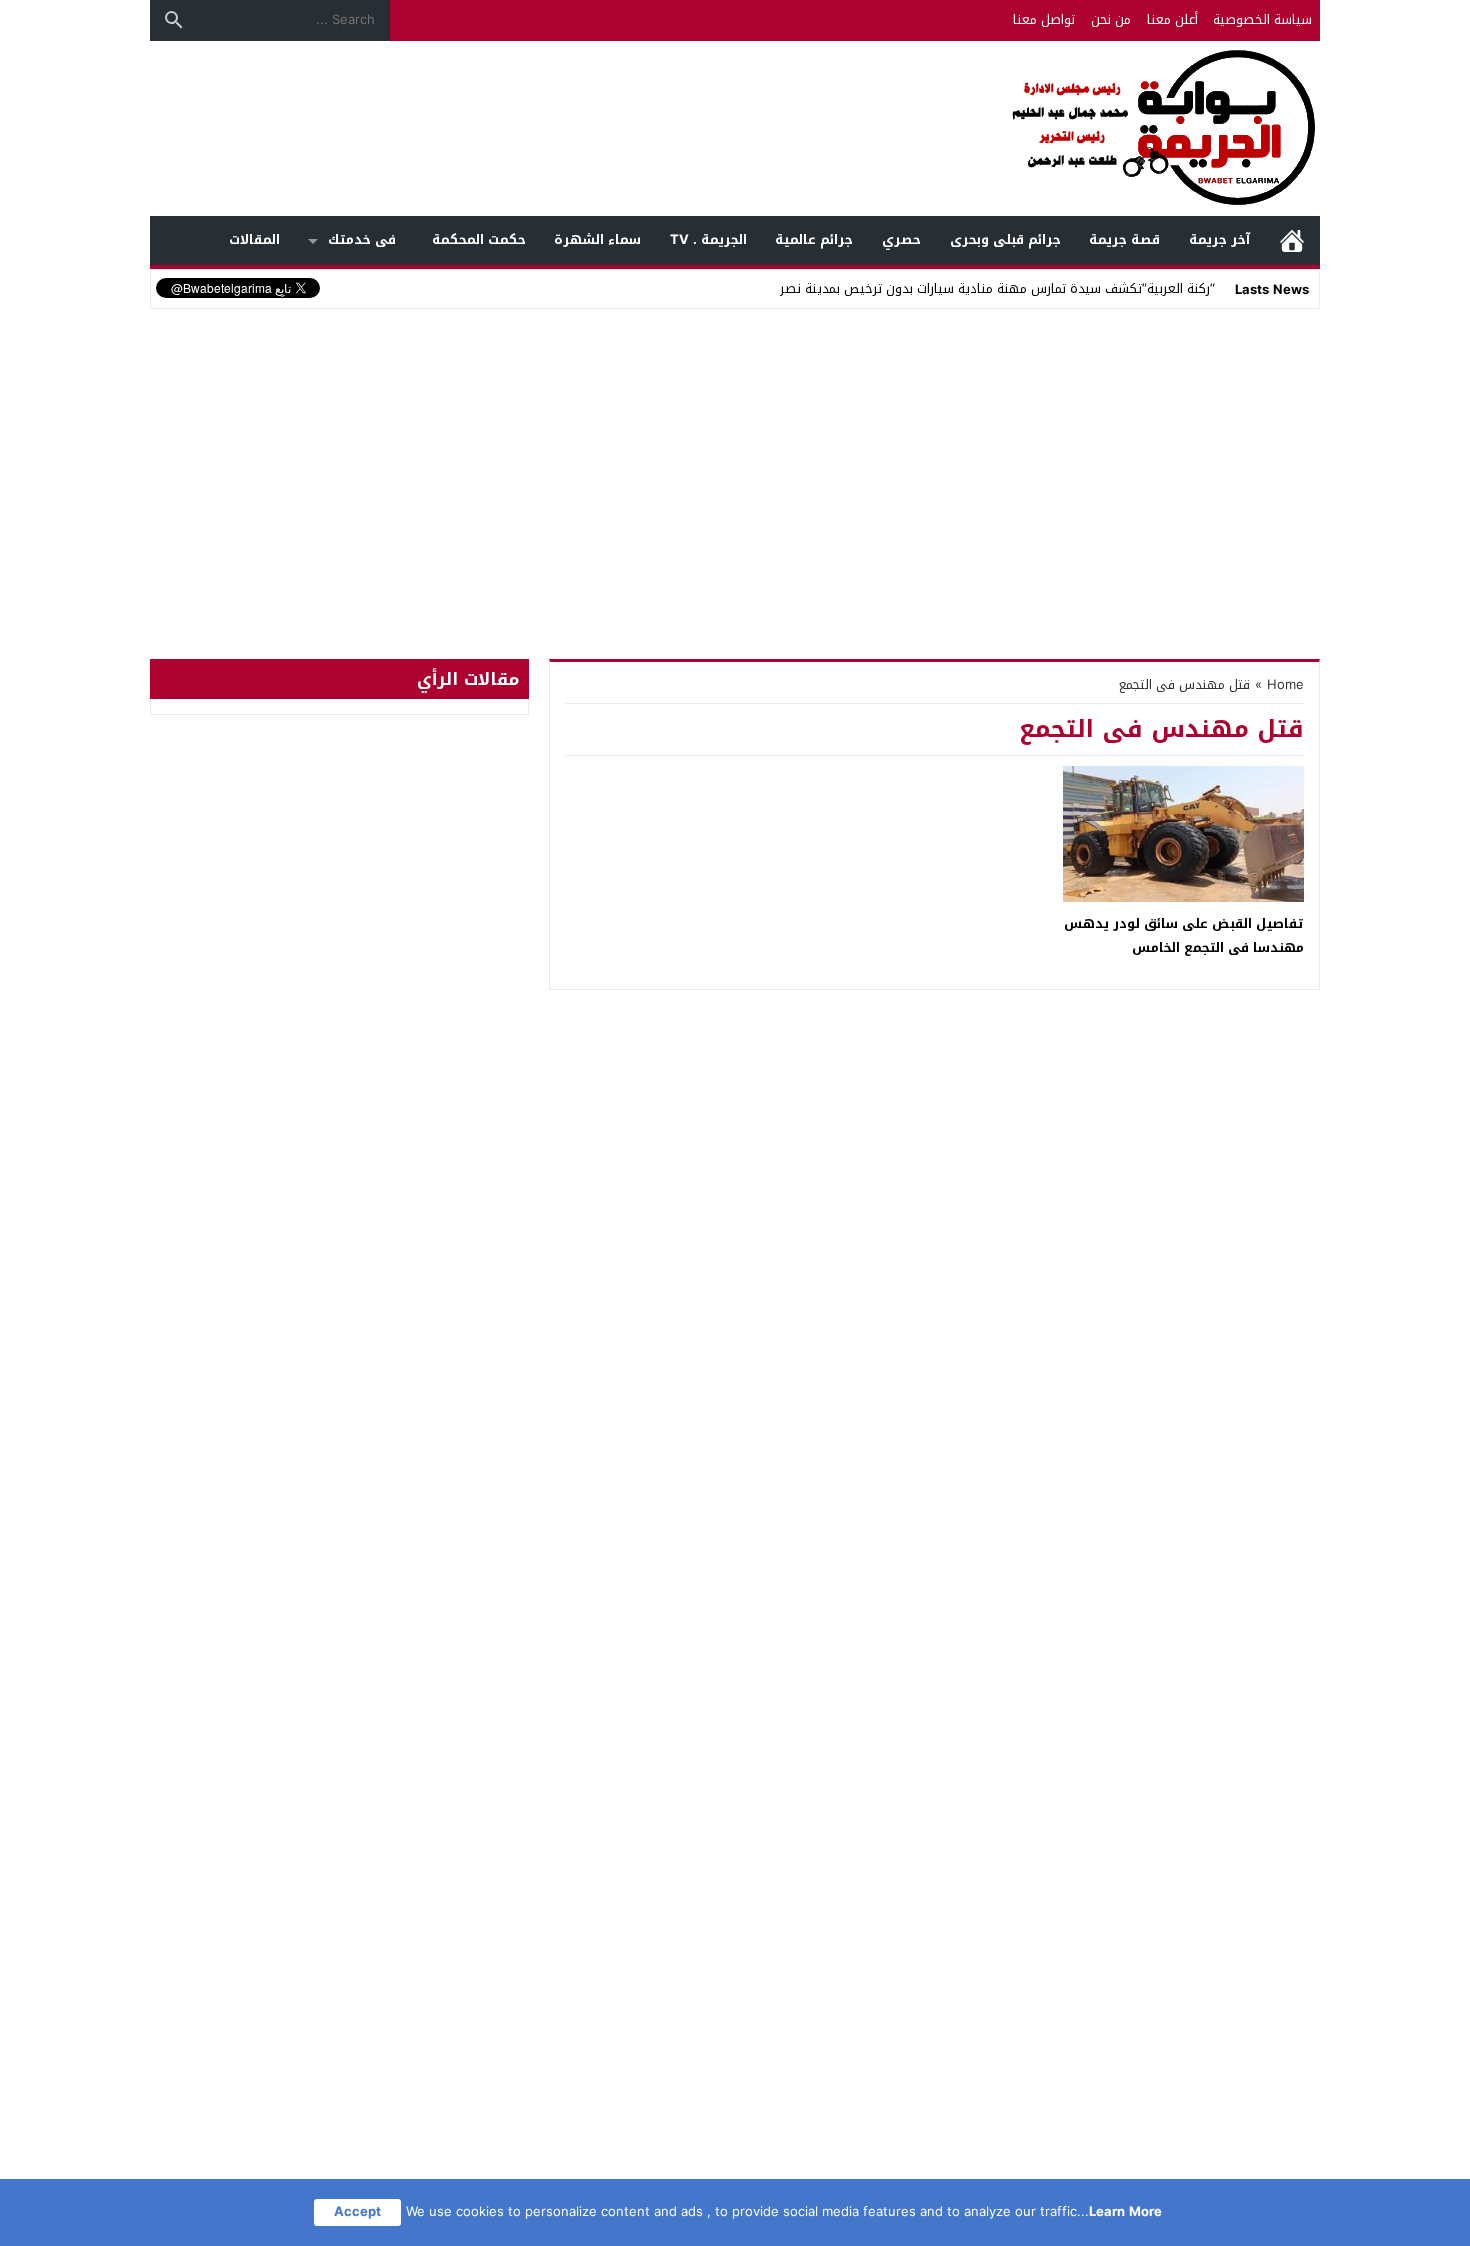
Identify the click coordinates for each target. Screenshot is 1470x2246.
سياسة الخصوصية (1262, 19)
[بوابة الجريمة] (735, 128)
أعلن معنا (1172, 19)
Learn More (1125, 2211)
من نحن (1111, 19)
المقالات (254, 239)
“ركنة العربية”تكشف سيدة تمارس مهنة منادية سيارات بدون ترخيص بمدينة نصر (997, 288)
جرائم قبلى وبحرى (1005, 239)
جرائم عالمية (814, 239)
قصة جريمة (1124, 239)
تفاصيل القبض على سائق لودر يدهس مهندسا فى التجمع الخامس (1184, 935)
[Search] (174, 20)
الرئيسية (1292, 240)
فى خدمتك (362, 239)
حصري (901, 239)
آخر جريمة (1219, 239)
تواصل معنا (1044, 19)
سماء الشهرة (597, 239)
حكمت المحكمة (479, 239)
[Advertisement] (735, 464)
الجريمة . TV (708, 239)
